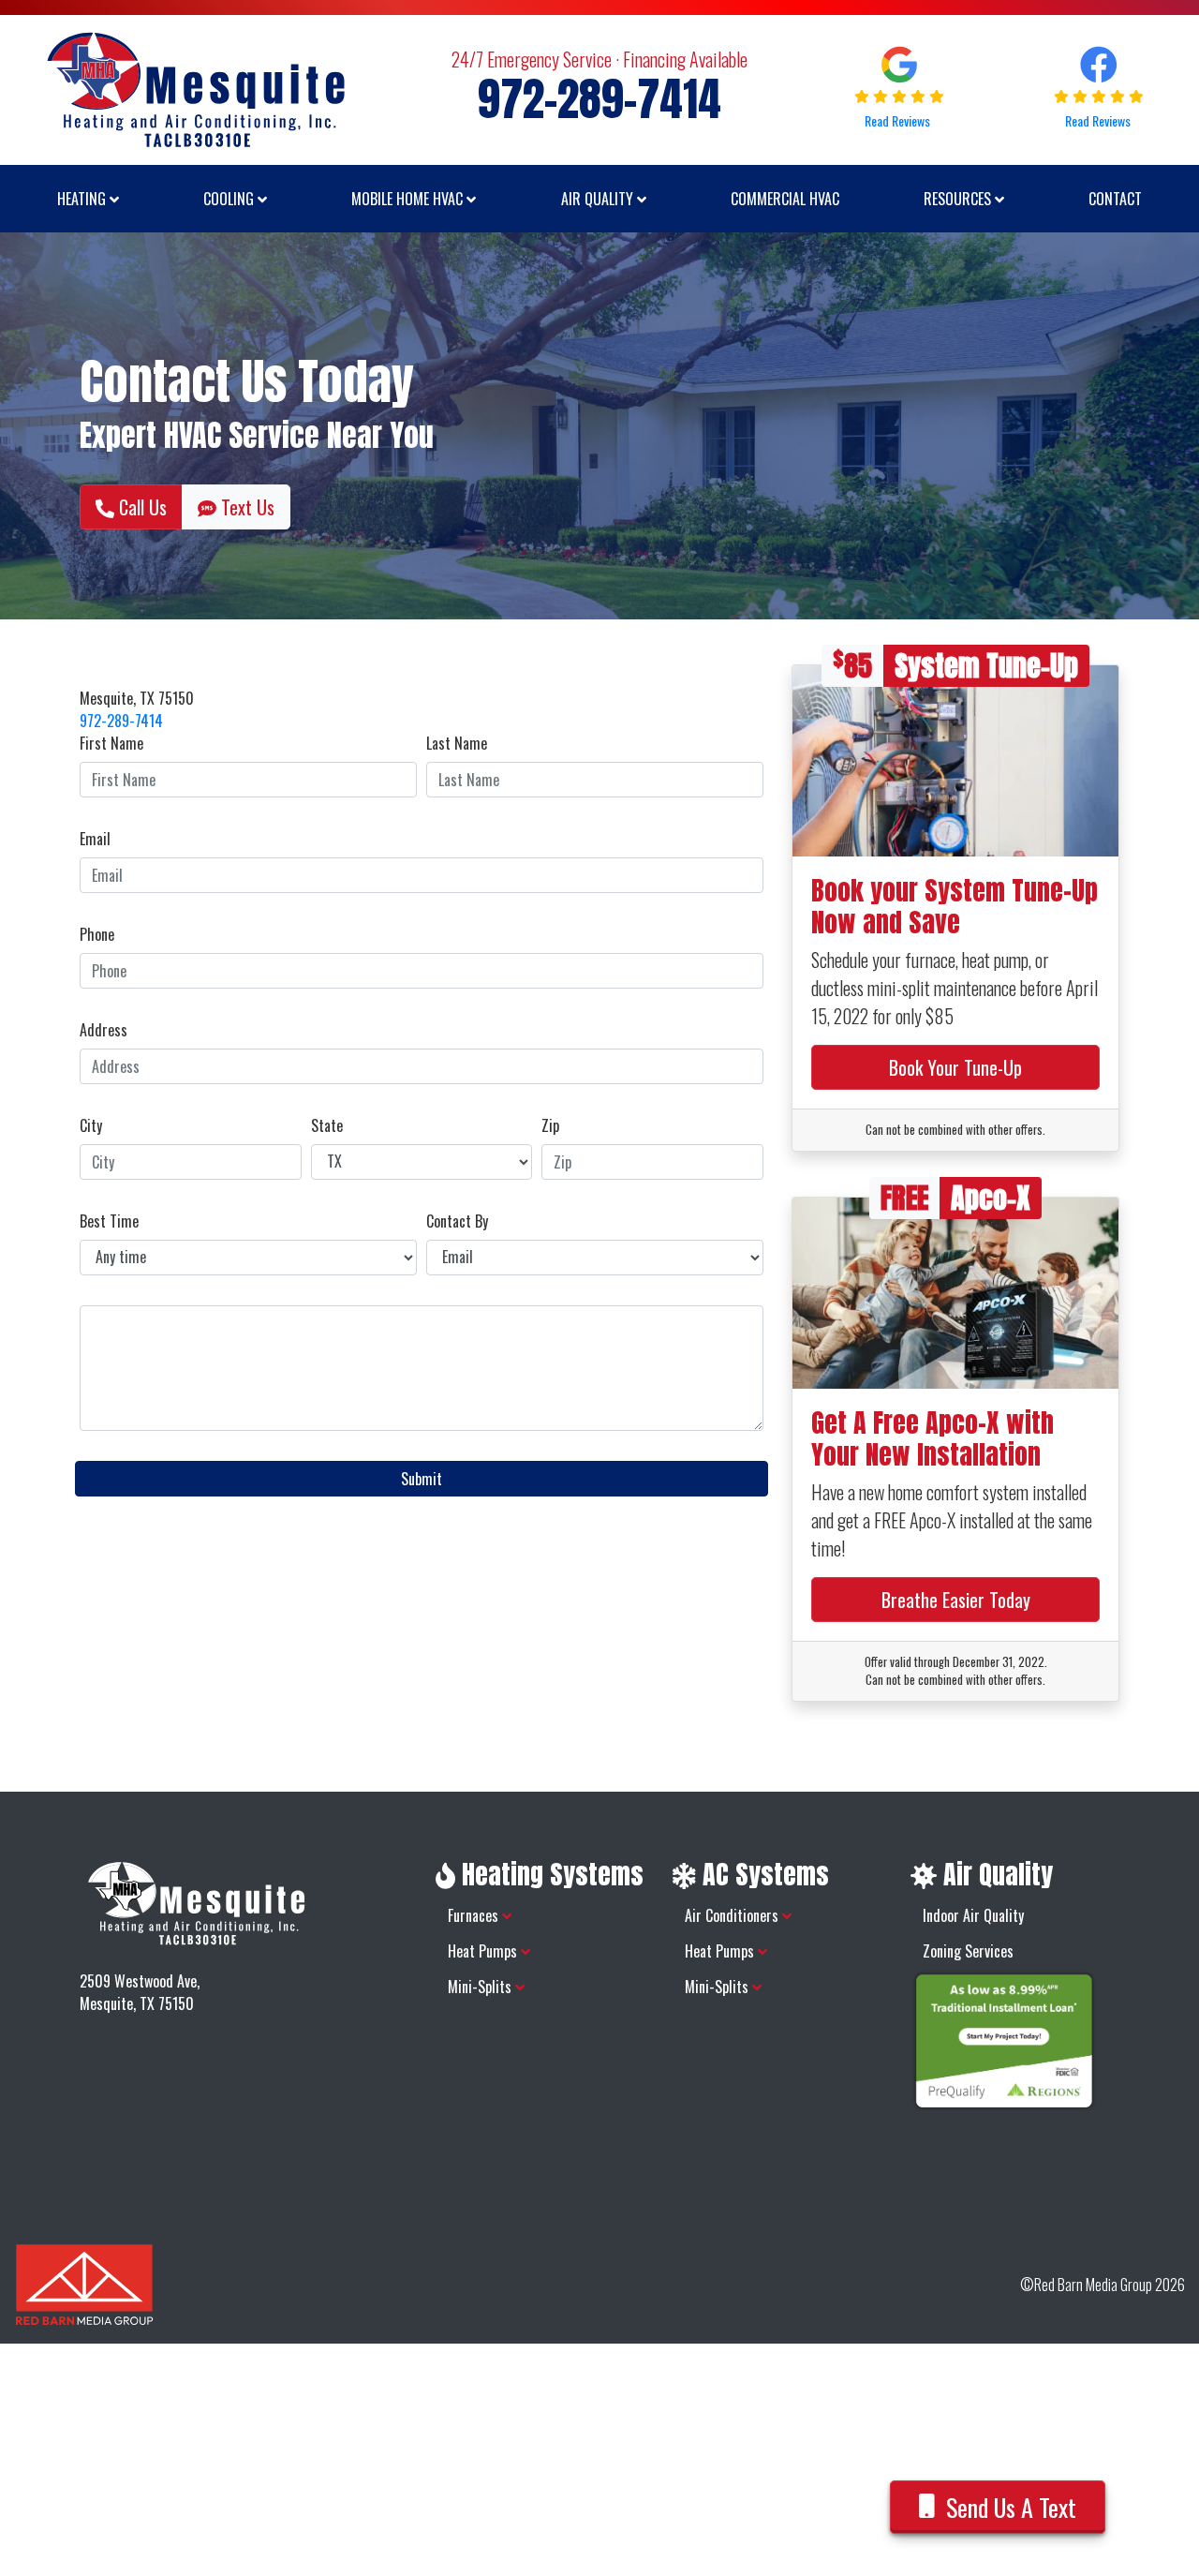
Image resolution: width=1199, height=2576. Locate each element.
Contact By (457, 1221)
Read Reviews (899, 120)
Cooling (230, 199)
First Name (111, 743)
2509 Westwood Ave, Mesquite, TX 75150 (140, 1992)
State (327, 1125)
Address (104, 1030)
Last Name (457, 743)
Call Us (141, 507)
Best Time (109, 1221)
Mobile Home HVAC (409, 199)
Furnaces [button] (475, 1915)
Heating (83, 199)
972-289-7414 (121, 721)
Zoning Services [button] (968, 1951)
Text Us (245, 507)
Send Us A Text (1011, 2507)
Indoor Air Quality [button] (973, 1915)
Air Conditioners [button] (733, 1915)
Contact (1115, 199)
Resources (959, 199)
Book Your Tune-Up (955, 1067)
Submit (422, 1479)
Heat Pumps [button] (484, 1951)
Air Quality (599, 199)
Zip (550, 1125)
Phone (97, 934)
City (91, 1125)
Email (95, 839)
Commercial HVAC (785, 199)
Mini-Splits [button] (481, 1987)
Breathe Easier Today (956, 1600)
